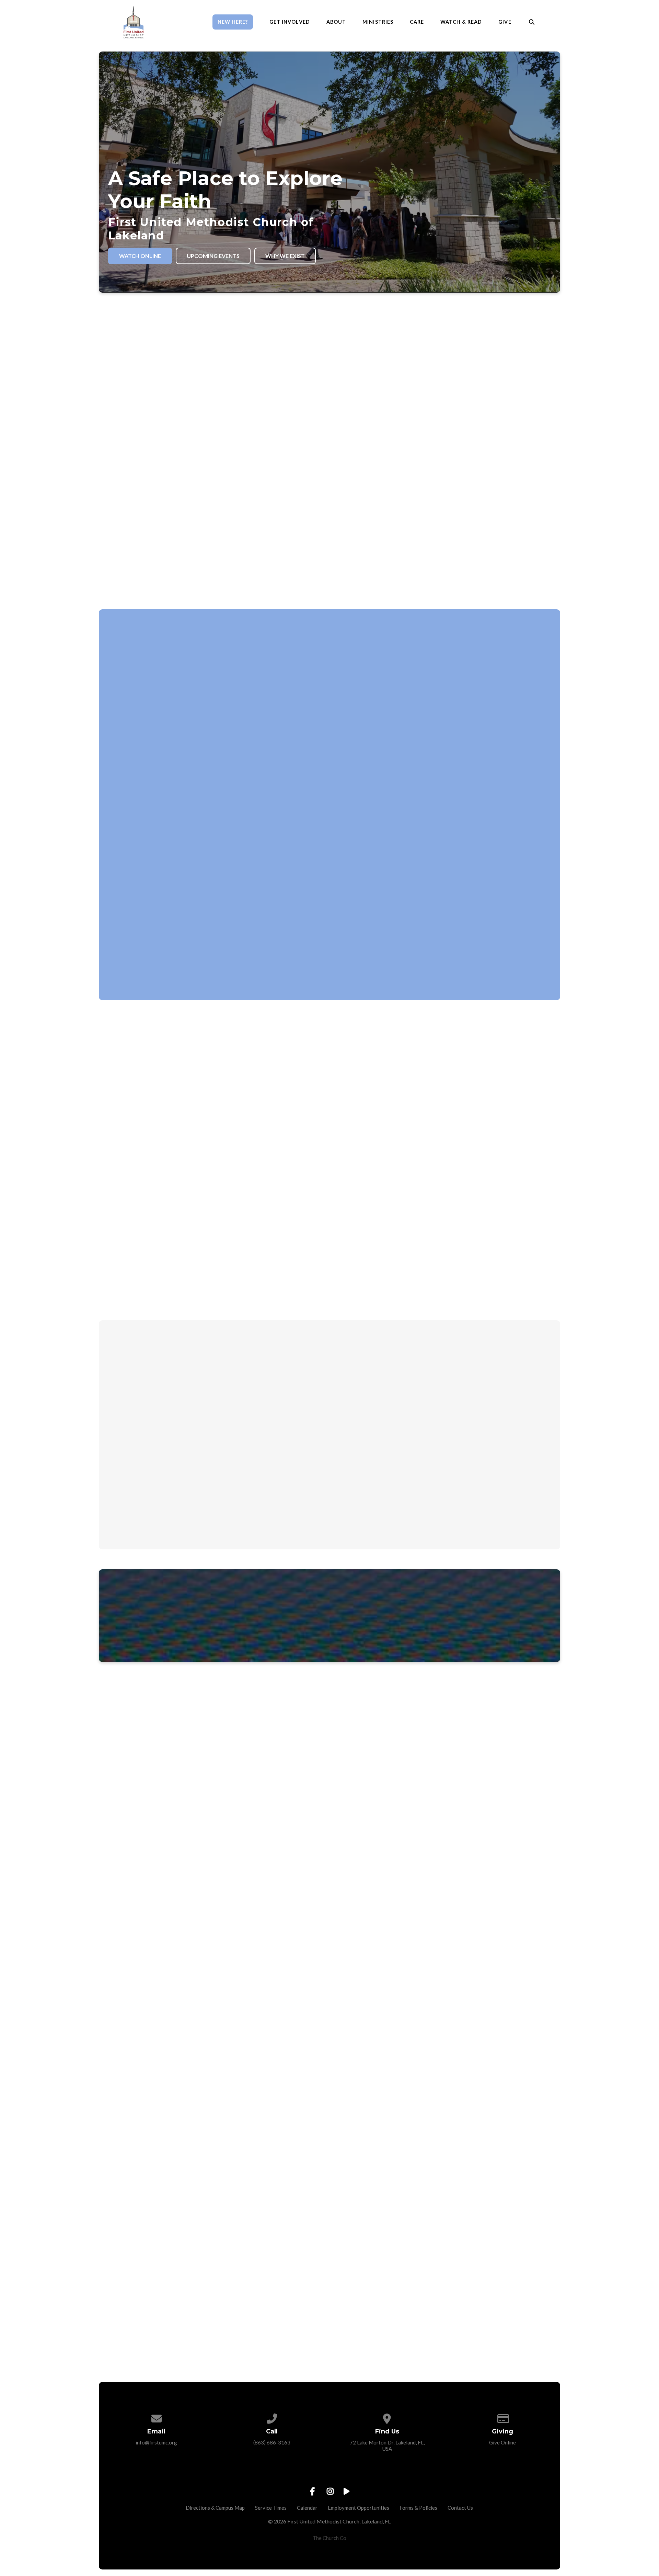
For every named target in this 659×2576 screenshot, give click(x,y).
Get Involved (290, 22)
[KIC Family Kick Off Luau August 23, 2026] (329, 1420)
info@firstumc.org (156, 2442)
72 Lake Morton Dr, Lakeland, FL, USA (387, 2445)
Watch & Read (461, 22)
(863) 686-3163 (272, 2442)
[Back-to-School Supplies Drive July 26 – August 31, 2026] (176, 1420)
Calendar (307, 2508)
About (336, 22)
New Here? (233, 22)
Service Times (271, 2508)
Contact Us (460, 2508)
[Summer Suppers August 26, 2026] (483, 1420)
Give (505, 22)
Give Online (502, 2442)
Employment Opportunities (359, 2508)
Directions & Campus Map (215, 2508)
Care (417, 22)
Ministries (378, 22)
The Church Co (329, 2538)
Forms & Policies (418, 2508)
